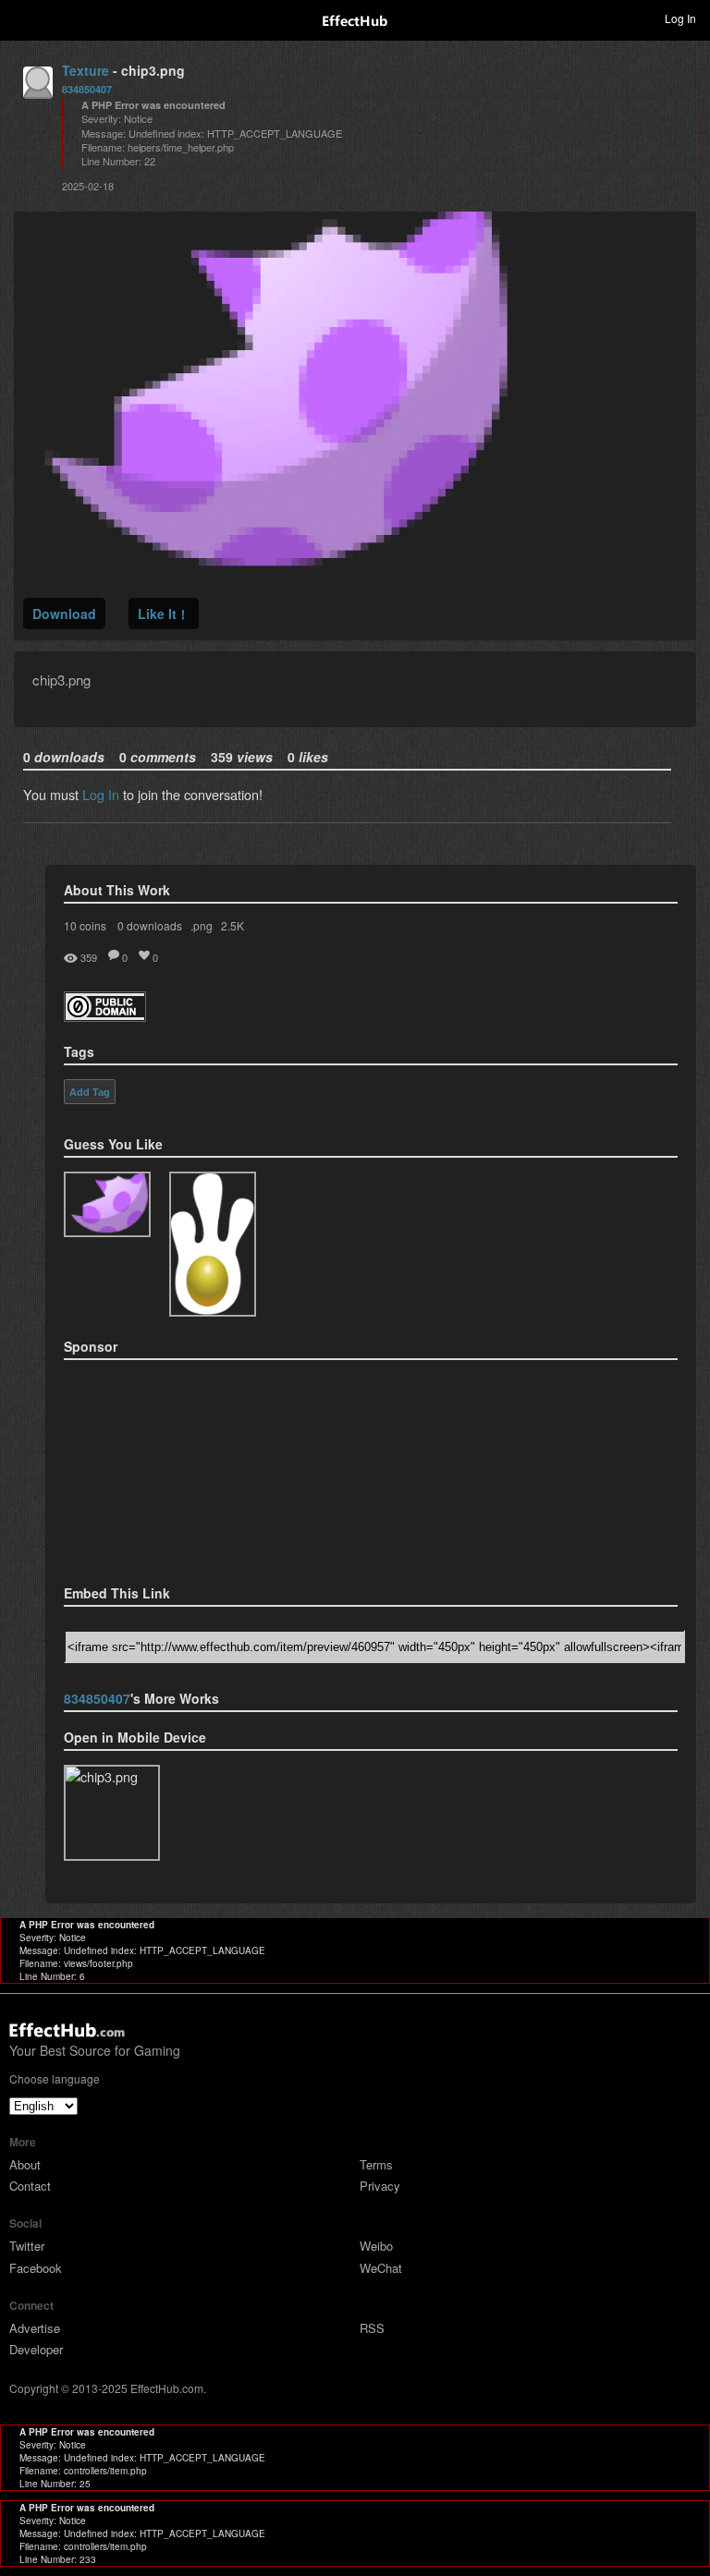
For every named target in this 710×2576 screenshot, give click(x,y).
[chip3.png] (107, 1204)
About (25, 2164)
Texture (86, 70)
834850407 (87, 89)
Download (64, 614)
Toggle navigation (22, 18)
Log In (101, 794)
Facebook (36, 2268)
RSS (372, 2328)
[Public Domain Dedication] (105, 1016)
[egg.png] (213, 1244)
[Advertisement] (156, 1466)
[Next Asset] (264, 575)
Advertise (35, 2328)
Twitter (27, 2246)
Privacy (380, 2186)
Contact (30, 2186)
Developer (36, 2349)
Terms (376, 2164)
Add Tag (90, 1092)
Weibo (376, 2246)
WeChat (381, 2268)
